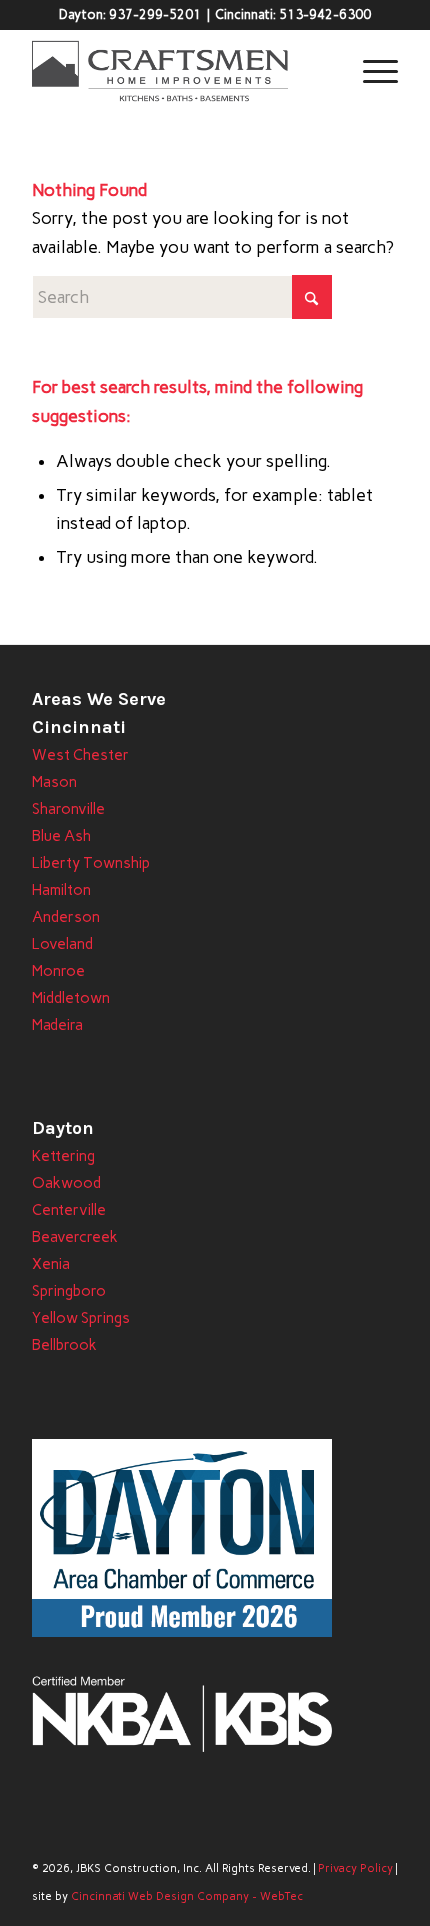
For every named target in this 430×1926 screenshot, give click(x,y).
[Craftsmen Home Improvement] (178, 71)
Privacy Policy (355, 1868)
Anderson (66, 917)
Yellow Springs (81, 1318)
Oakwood (66, 1183)
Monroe (58, 971)
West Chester (80, 755)
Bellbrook (64, 1345)
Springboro (69, 1291)
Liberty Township (91, 863)
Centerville (69, 1210)
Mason (54, 782)
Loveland (62, 944)
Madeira (57, 1025)
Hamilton (61, 890)
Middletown (71, 998)
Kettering (63, 1156)
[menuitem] (370, 71)
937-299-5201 (155, 14)
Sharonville (68, 809)
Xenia (51, 1264)
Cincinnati (79, 727)
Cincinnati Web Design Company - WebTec (187, 1896)
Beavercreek (75, 1237)
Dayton (63, 1128)
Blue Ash (61, 836)
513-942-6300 (325, 14)
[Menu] (370, 71)
